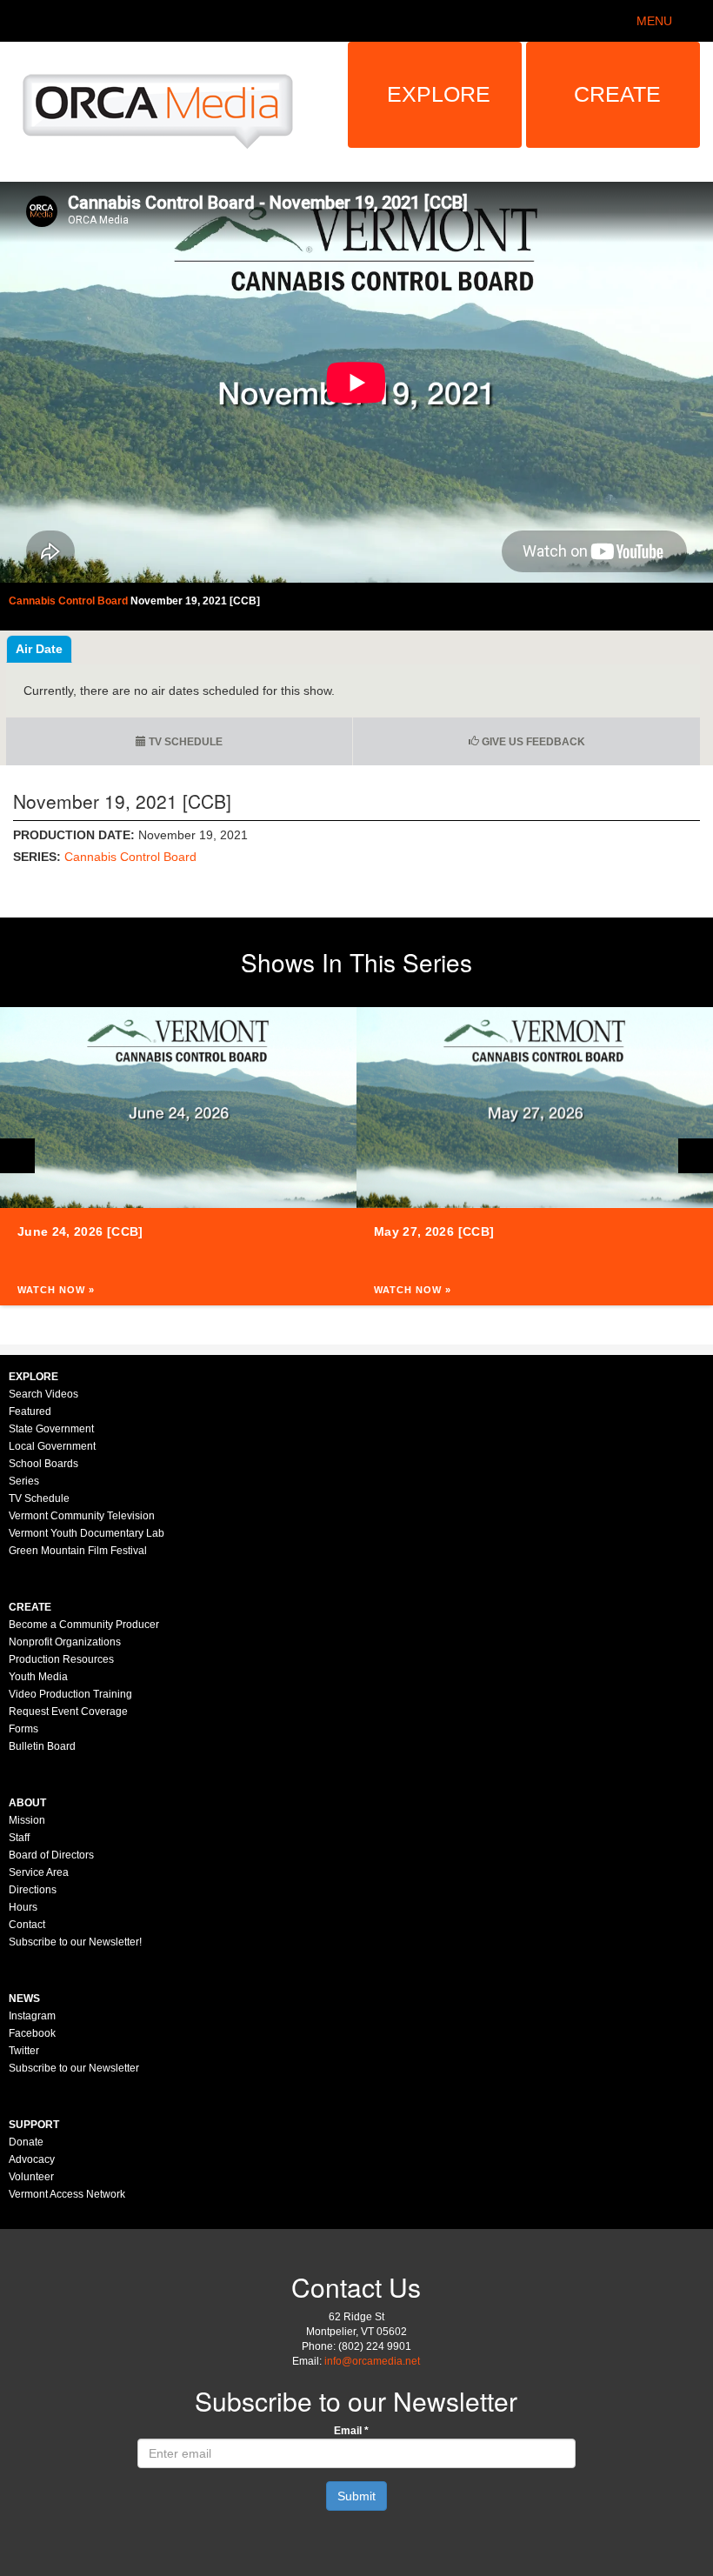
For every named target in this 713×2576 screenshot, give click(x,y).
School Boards (43, 1464)
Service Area (39, 1872)
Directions (33, 1890)
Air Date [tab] (39, 649)
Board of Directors (51, 1855)
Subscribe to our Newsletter (74, 2068)
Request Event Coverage (68, 1712)
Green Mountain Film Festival (78, 1551)
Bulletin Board (42, 1746)
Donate (26, 2142)
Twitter (24, 2051)
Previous (17, 1156)
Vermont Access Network (67, 2194)
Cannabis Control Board (130, 857)
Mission (27, 1820)
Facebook (32, 2033)
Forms (23, 1729)
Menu (654, 21)
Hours (23, 1907)
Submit (356, 2496)
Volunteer (31, 2177)
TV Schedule (184, 742)
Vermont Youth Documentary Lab (87, 1533)
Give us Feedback (532, 742)
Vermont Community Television (82, 1516)
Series (24, 1481)
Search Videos (43, 1394)
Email (351, 2431)
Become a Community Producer (84, 1625)
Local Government (52, 1446)
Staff (19, 1838)
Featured (30, 1411)
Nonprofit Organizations (65, 1642)
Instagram (32, 2016)
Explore (439, 94)
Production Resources (61, 1659)
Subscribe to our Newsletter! (75, 1942)
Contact (27, 1925)
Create (617, 94)
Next (696, 1156)
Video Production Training (70, 1694)
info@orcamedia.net (372, 2361)
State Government (51, 1429)
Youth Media (38, 1677)
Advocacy (32, 2159)
